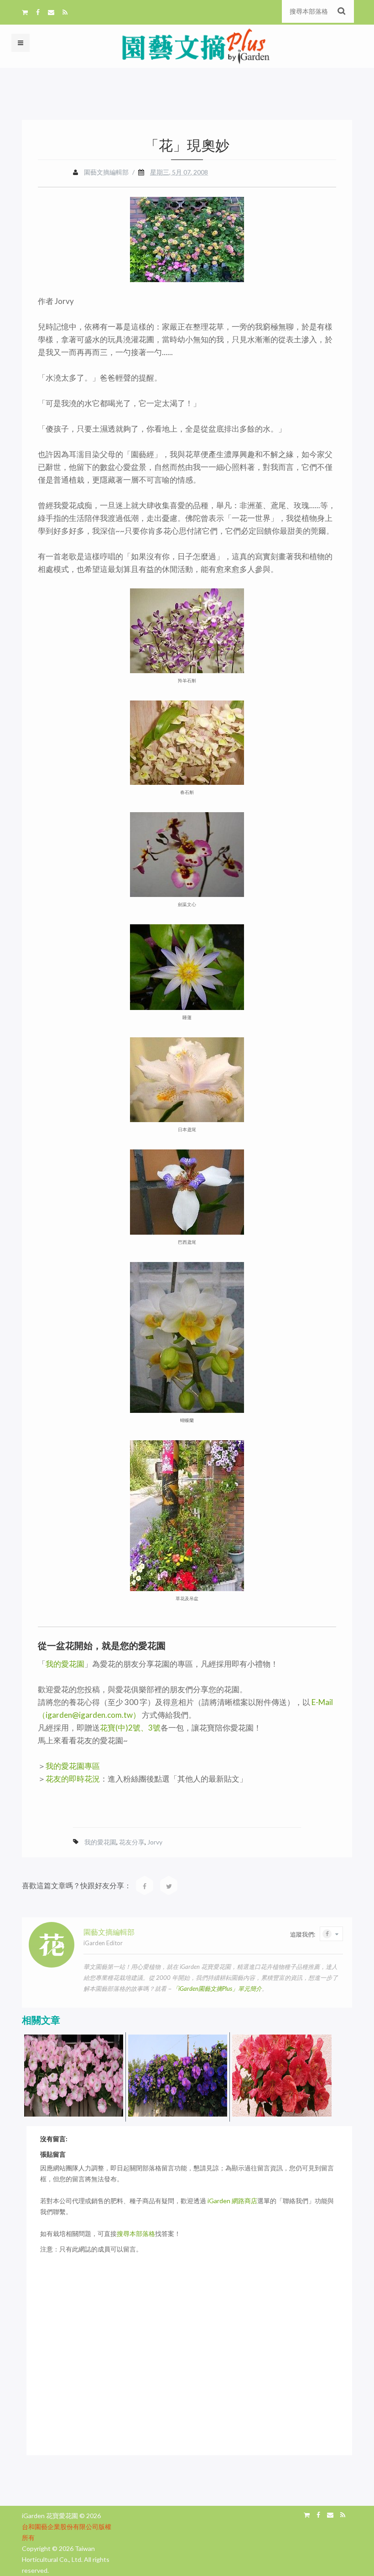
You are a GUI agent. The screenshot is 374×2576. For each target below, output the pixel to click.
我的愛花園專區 (73, 1766)
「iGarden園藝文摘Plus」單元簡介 (217, 1989)
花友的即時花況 (73, 1779)
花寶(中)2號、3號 (130, 1728)
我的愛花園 (65, 1664)
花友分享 (132, 1842)
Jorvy (155, 1842)
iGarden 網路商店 (232, 2201)
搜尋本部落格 (136, 2233)
